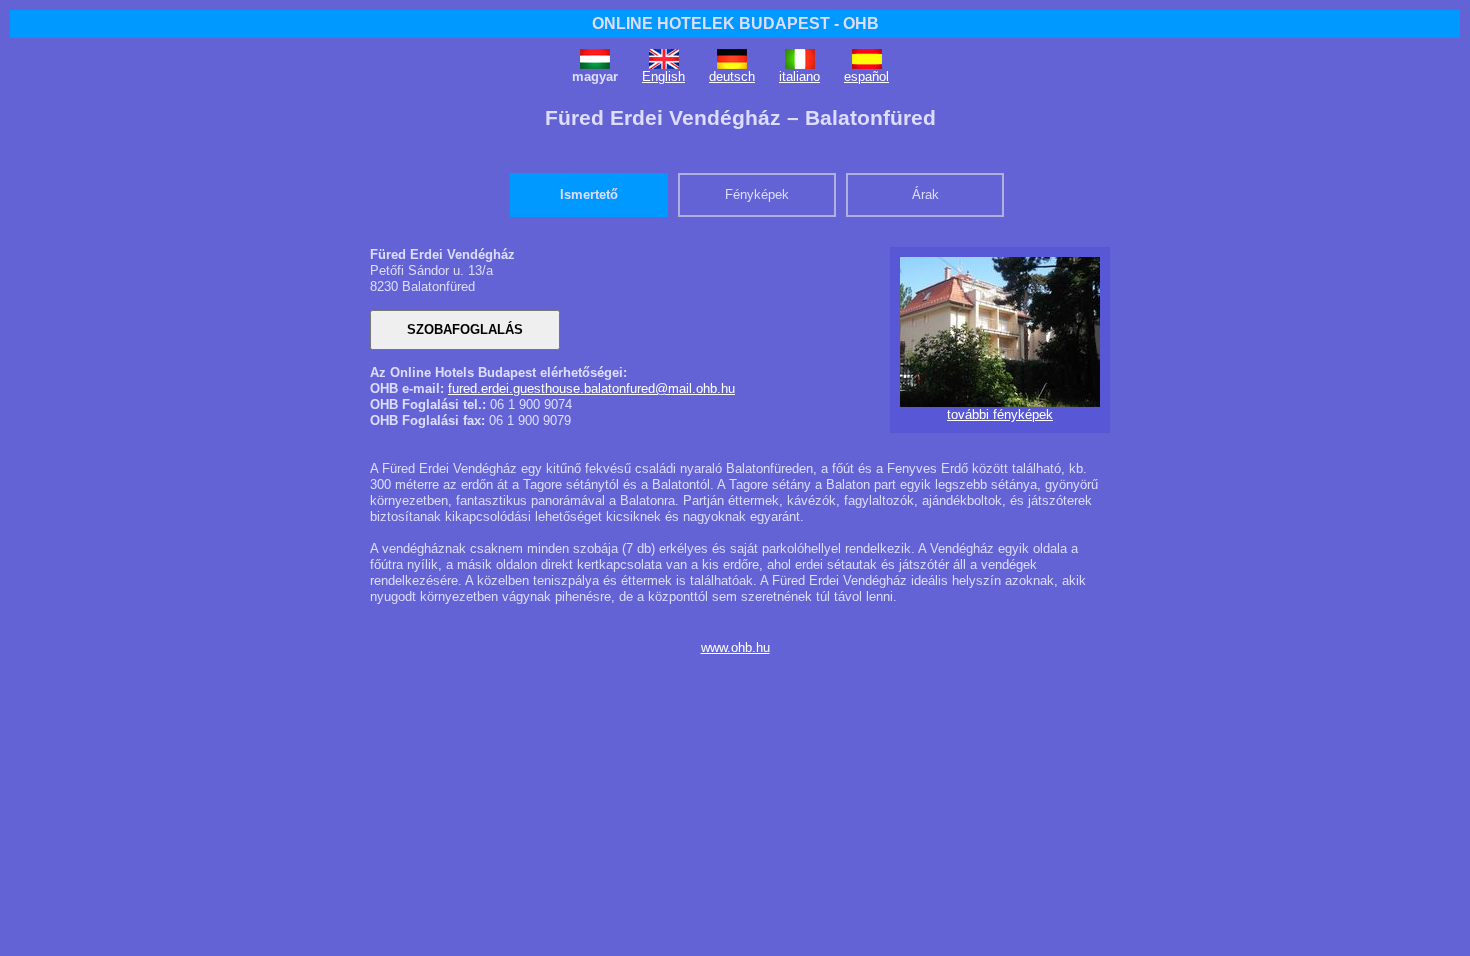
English (663, 76)
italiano (799, 76)
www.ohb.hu (735, 647)
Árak (925, 194)
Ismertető (589, 194)
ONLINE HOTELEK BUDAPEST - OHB (735, 23)
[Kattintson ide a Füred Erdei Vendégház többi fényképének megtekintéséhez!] (1000, 402)
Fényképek (757, 194)
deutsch (732, 76)
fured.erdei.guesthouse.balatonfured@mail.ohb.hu (591, 388)
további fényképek (1000, 414)
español (866, 76)
